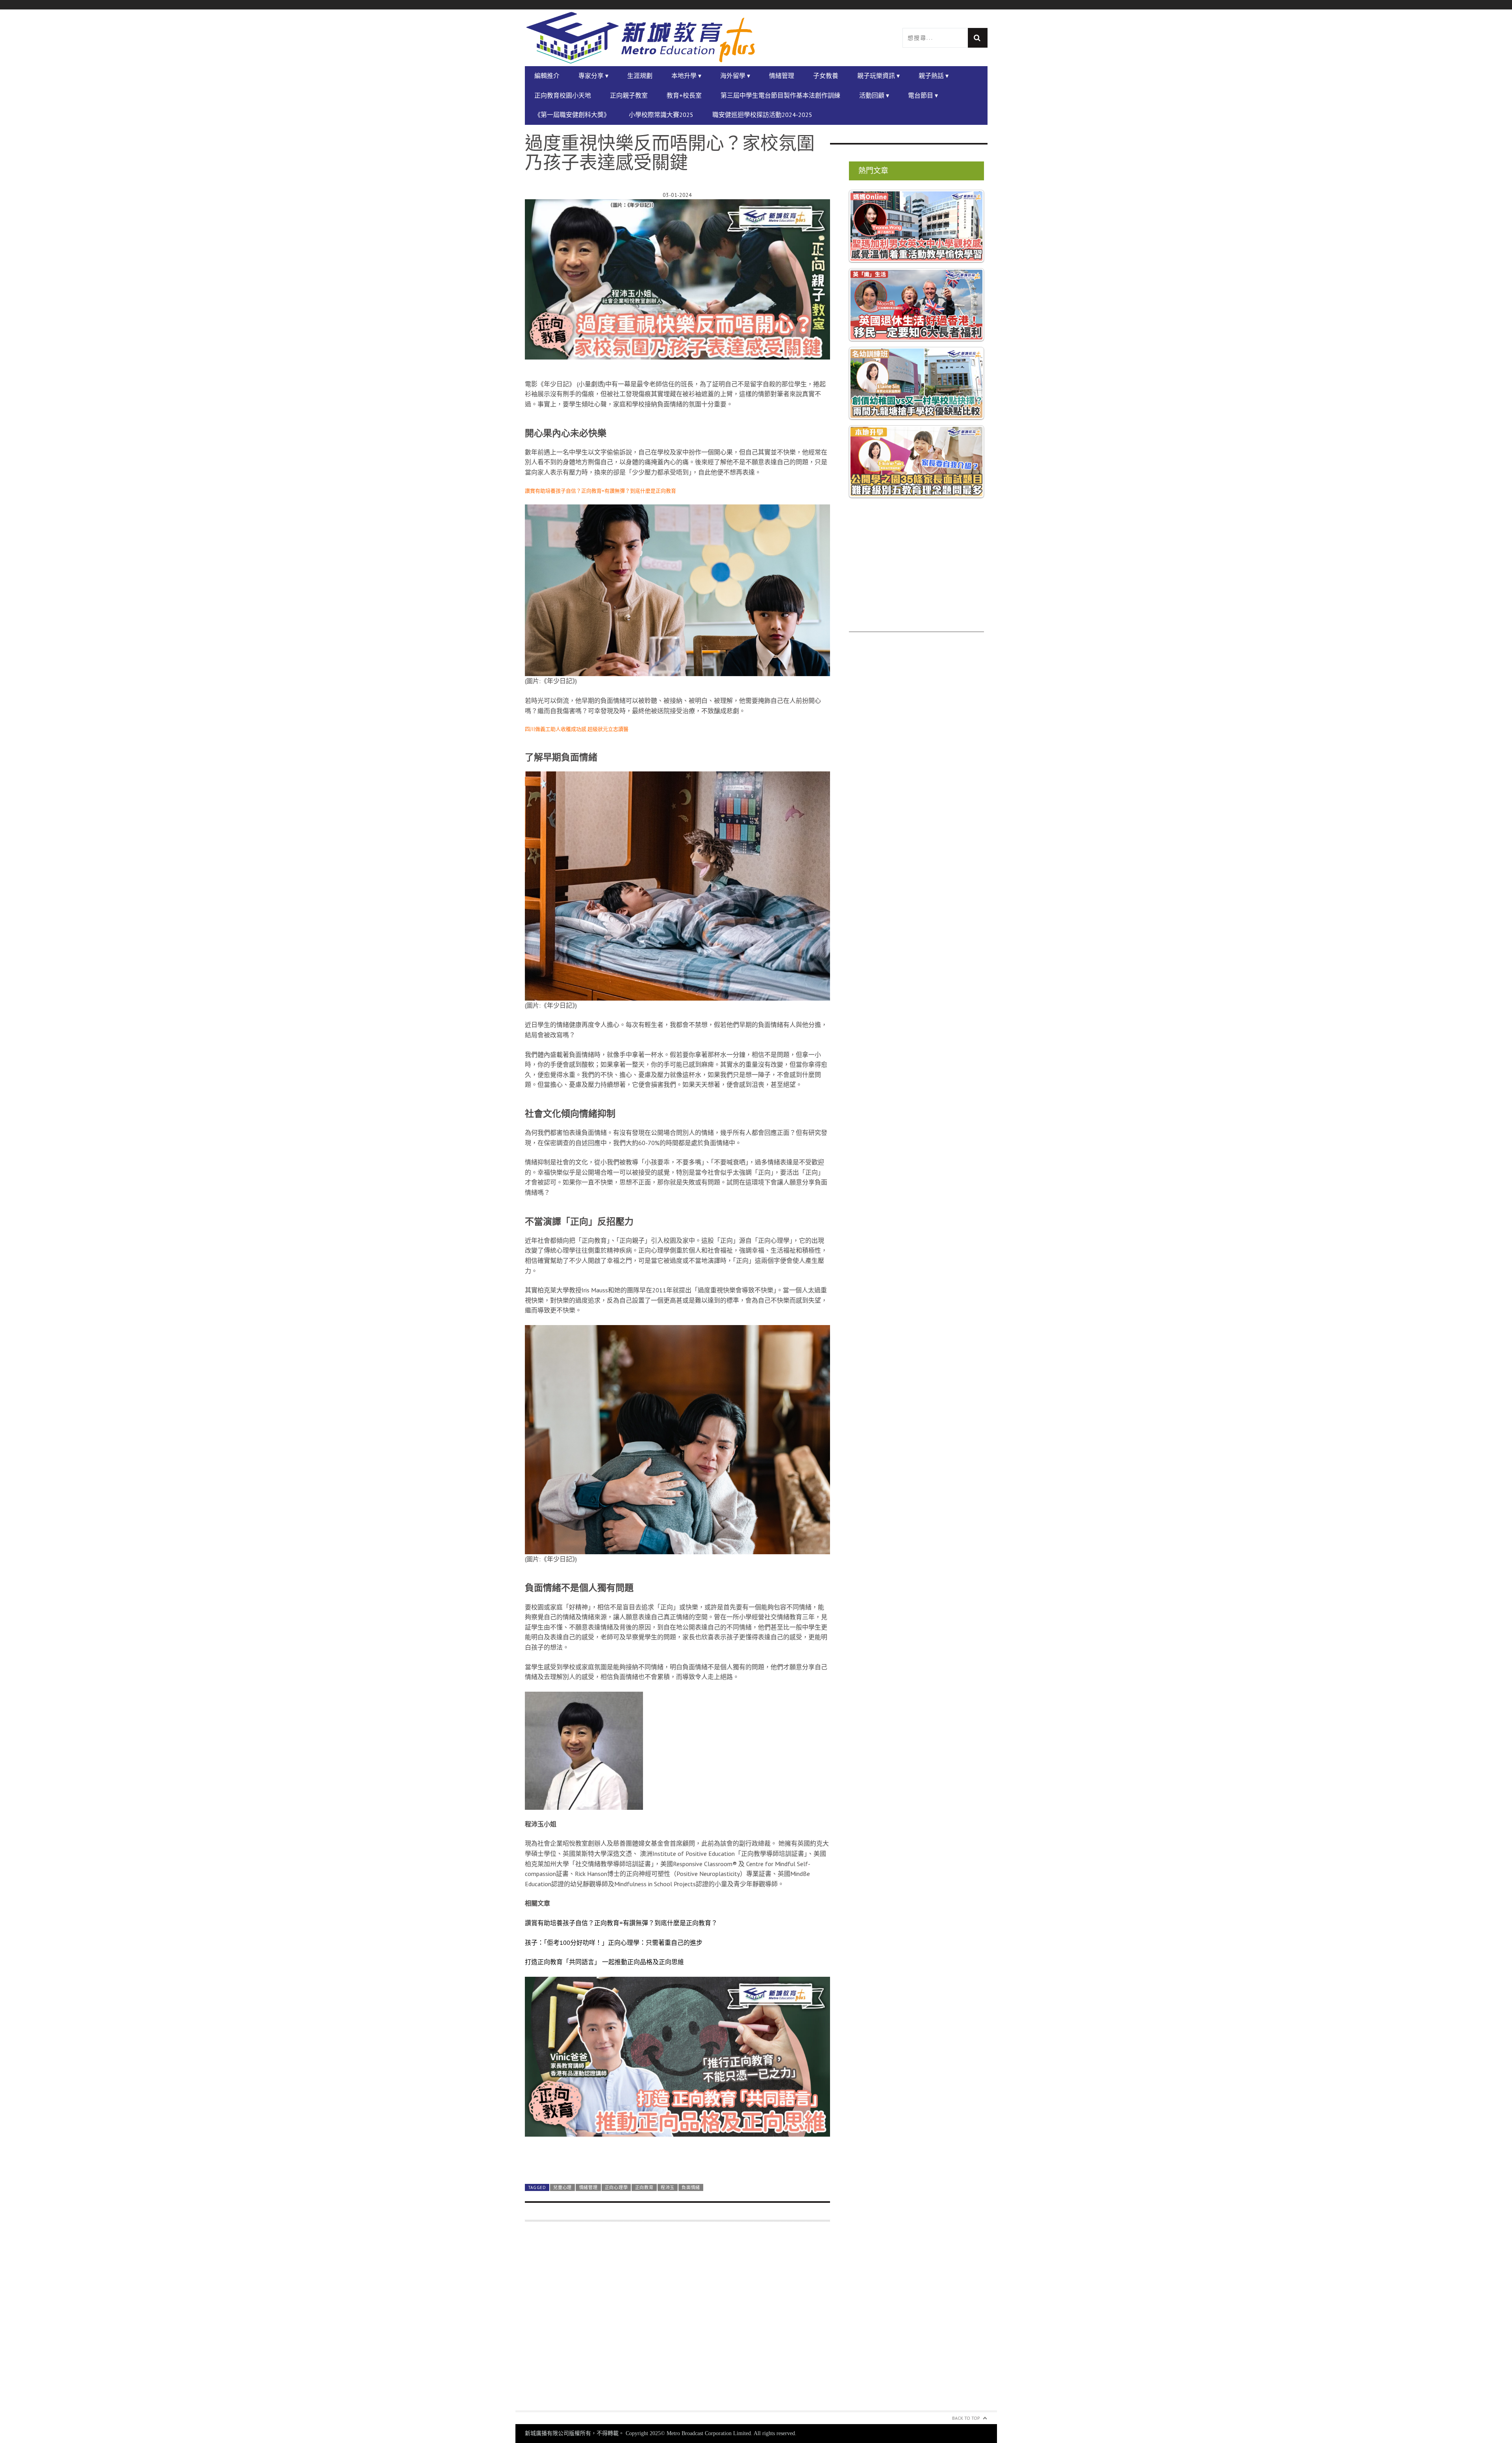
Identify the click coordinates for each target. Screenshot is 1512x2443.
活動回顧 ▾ (874, 95)
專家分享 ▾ (593, 76)
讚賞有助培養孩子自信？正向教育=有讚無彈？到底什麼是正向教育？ (621, 1923)
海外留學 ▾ (735, 76)
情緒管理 (782, 76)
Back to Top (966, 2418)
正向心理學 (616, 2187)
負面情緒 (691, 2187)
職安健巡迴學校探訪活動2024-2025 (762, 115)
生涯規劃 (640, 76)
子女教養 (826, 76)
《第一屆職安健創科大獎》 (572, 115)
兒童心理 (562, 2187)
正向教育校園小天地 (563, 95)
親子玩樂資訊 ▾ (878, 76)
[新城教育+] (641, 38)
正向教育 (644, 2187)
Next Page (677, 2158)
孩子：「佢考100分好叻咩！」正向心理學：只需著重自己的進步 (614, 1943)
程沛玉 (668, 2187)
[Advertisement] (677, 2321)
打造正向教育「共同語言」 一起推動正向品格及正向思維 (604, 1962)
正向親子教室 (629, 95)
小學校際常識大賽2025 (661, 115)
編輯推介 (547, 76)
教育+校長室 (684, 95)
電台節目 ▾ (923, 95)
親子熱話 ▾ (934, 76)
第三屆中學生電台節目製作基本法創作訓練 (780, 95)
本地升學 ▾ (686, 76)
